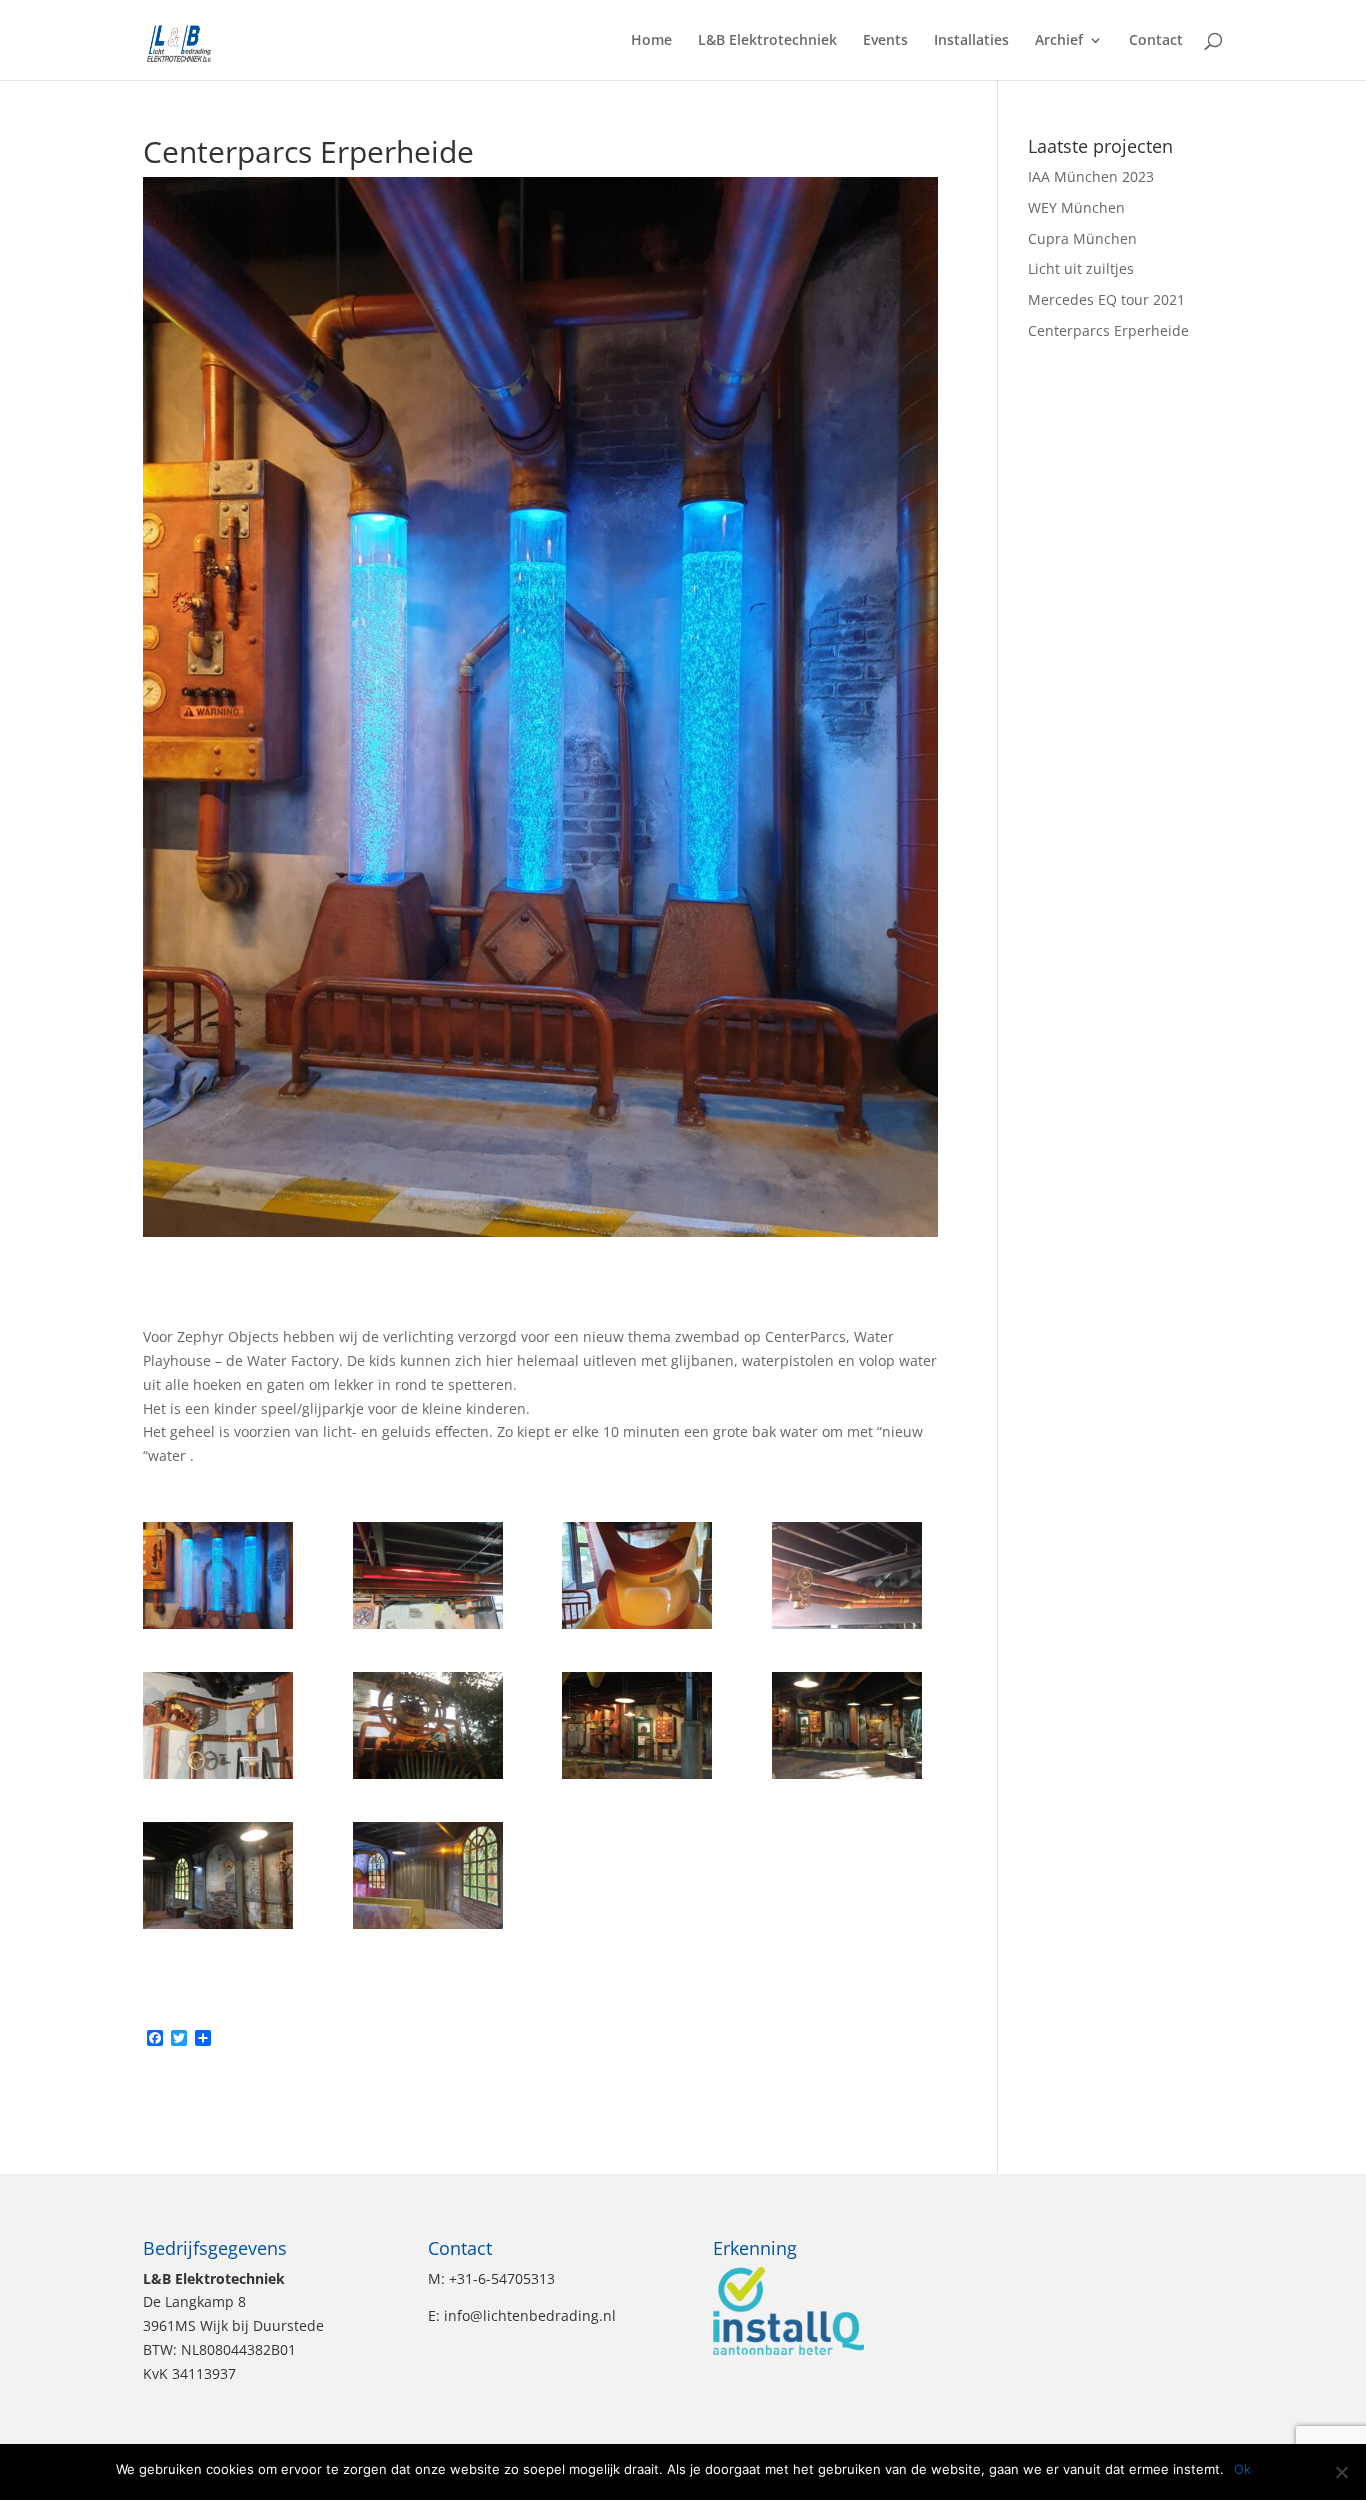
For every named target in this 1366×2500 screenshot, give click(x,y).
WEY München (1076, 207)
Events (885, 41)
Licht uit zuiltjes (1081, 268)
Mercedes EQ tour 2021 (1106, 299)
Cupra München (1082, 238)
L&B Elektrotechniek (767, 41)
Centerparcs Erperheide (1108, 330)
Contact (1156, 41)
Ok (1242, 2469)
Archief (1059, 41)
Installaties (971, 41)
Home (651, 41)
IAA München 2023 (1091, 176)
